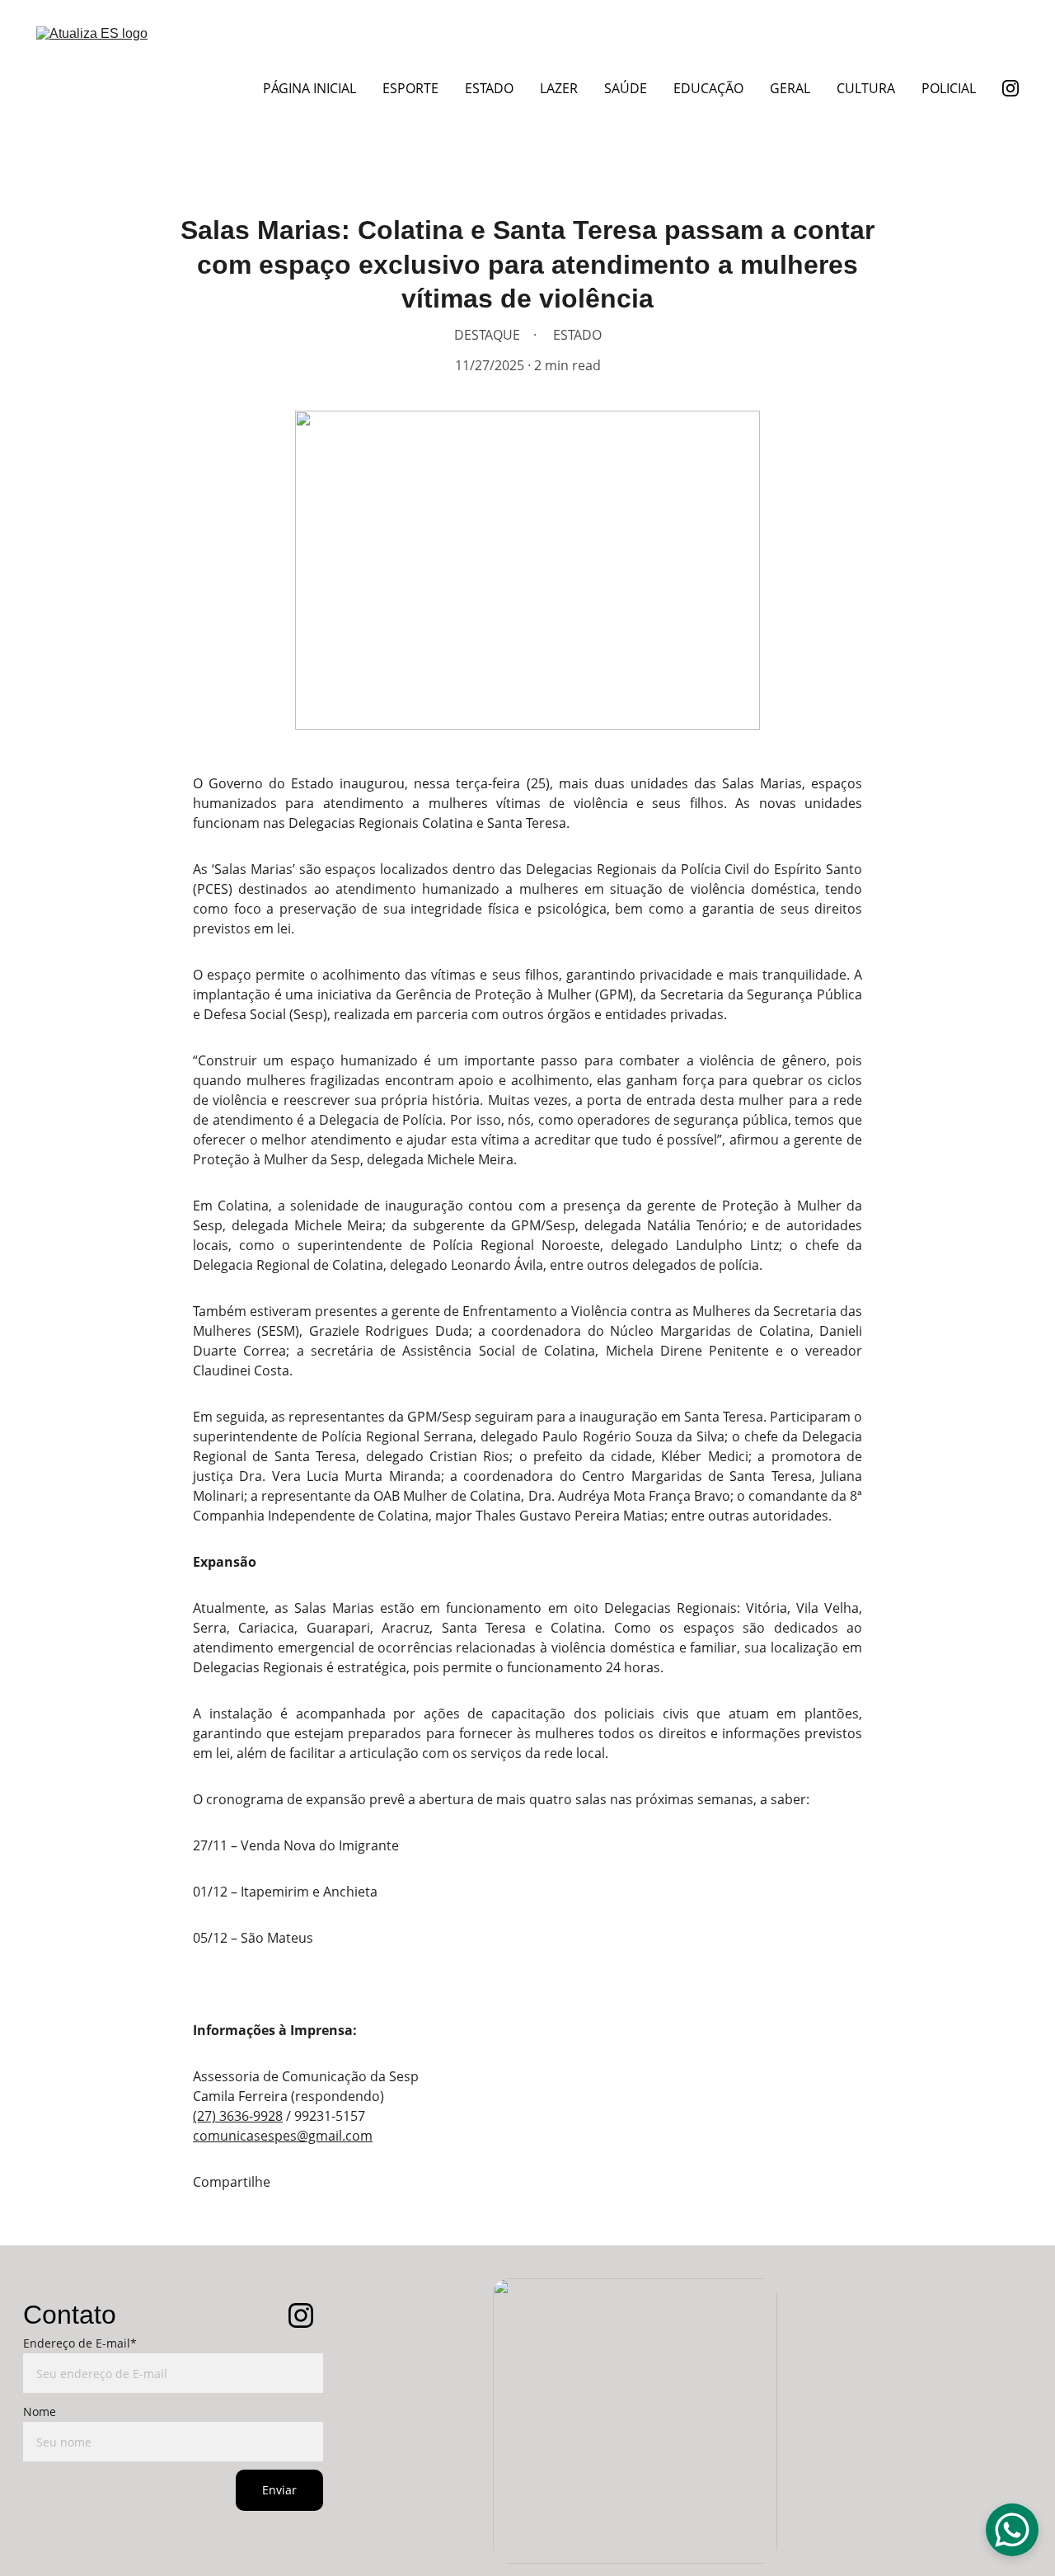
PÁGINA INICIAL (309, 88)
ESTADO (489, 88)
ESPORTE (410, 88)
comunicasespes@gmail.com (283, 2136)
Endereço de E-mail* (80, 2343)
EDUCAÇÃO (708, 88)
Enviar (279, 2490)
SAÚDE (626, 88)
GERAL (790, 88)
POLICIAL (949, 88)
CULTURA (866, 88)
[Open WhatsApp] (1012, 2530)
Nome (40, 2411)
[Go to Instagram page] (1010, 88)
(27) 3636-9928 (238, 2116)
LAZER (559, 88)
